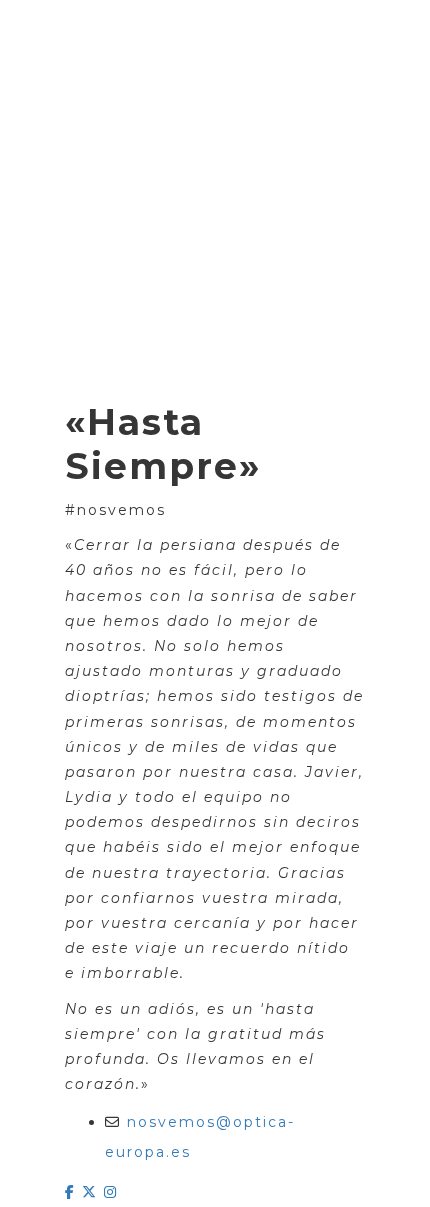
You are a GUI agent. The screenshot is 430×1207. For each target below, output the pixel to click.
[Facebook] (73, 1192)
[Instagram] (111, 1192)
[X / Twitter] (93, 1192)
